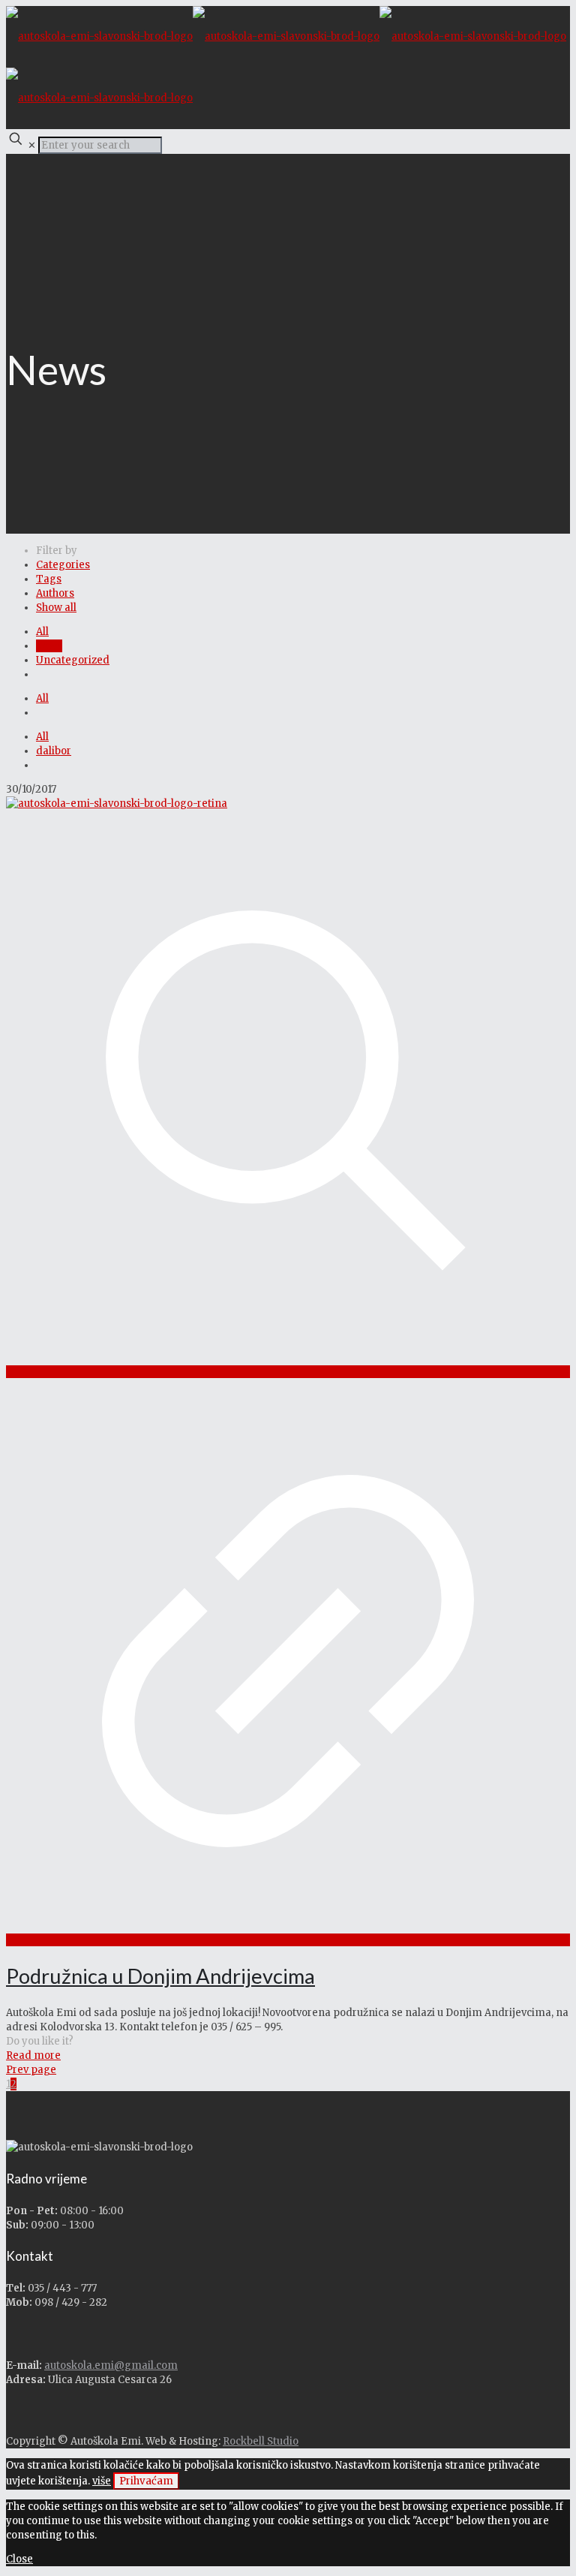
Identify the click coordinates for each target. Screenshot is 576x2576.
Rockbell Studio (261, 2441)
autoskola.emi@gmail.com (111, 2365)
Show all (56, 608)
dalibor (54, 751)
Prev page (31, 2070)
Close (19, 2559)
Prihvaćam (146, 2481)
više (102, 2481)
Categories (63, 565)
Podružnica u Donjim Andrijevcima (160, 1976)
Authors (55, 593)
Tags (49, 579)
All (42, 632)
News (49, 646)
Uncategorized (73, 660)
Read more (33, 2055)
